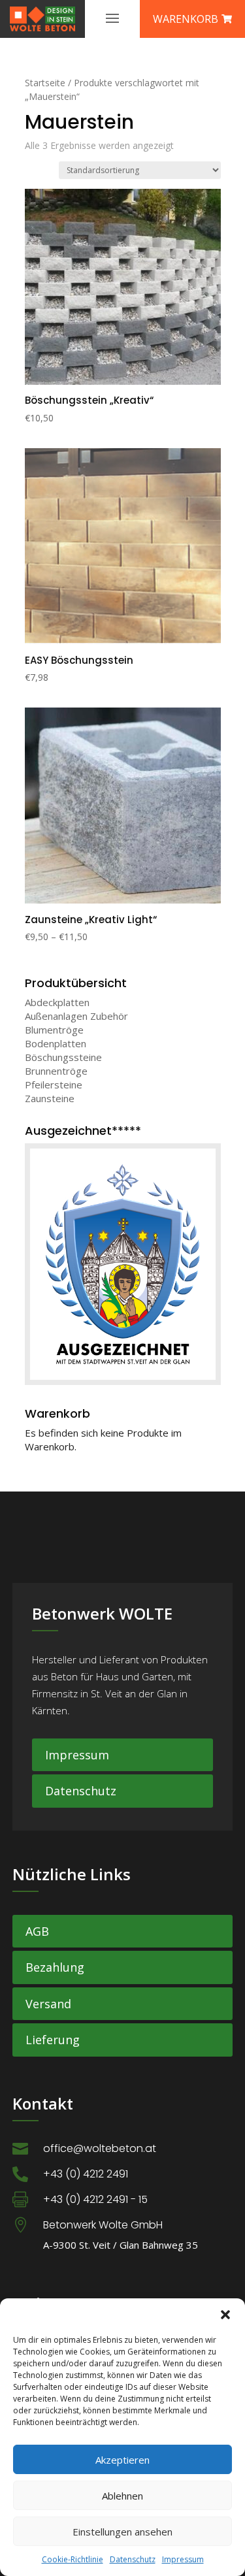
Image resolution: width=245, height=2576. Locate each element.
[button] (225, 2315)
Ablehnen (122, 2496)
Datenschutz (133, 2559)
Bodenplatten (56, 1043)
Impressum (183, 2559)
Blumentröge (54, 1030)
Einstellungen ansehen (122, 2532)
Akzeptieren (122, 2460)
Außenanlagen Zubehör (76, 1016)
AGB (37, 1931)
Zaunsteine (50, 1098)
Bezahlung (55, 1967)
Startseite (45, 83)
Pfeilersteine (54, 1084)
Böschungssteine (63, 1057)
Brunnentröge (56, 1071)
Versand (48, 2004)
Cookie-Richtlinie (73, 2559)
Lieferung (53, 2040)
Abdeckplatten (57, 1002)
